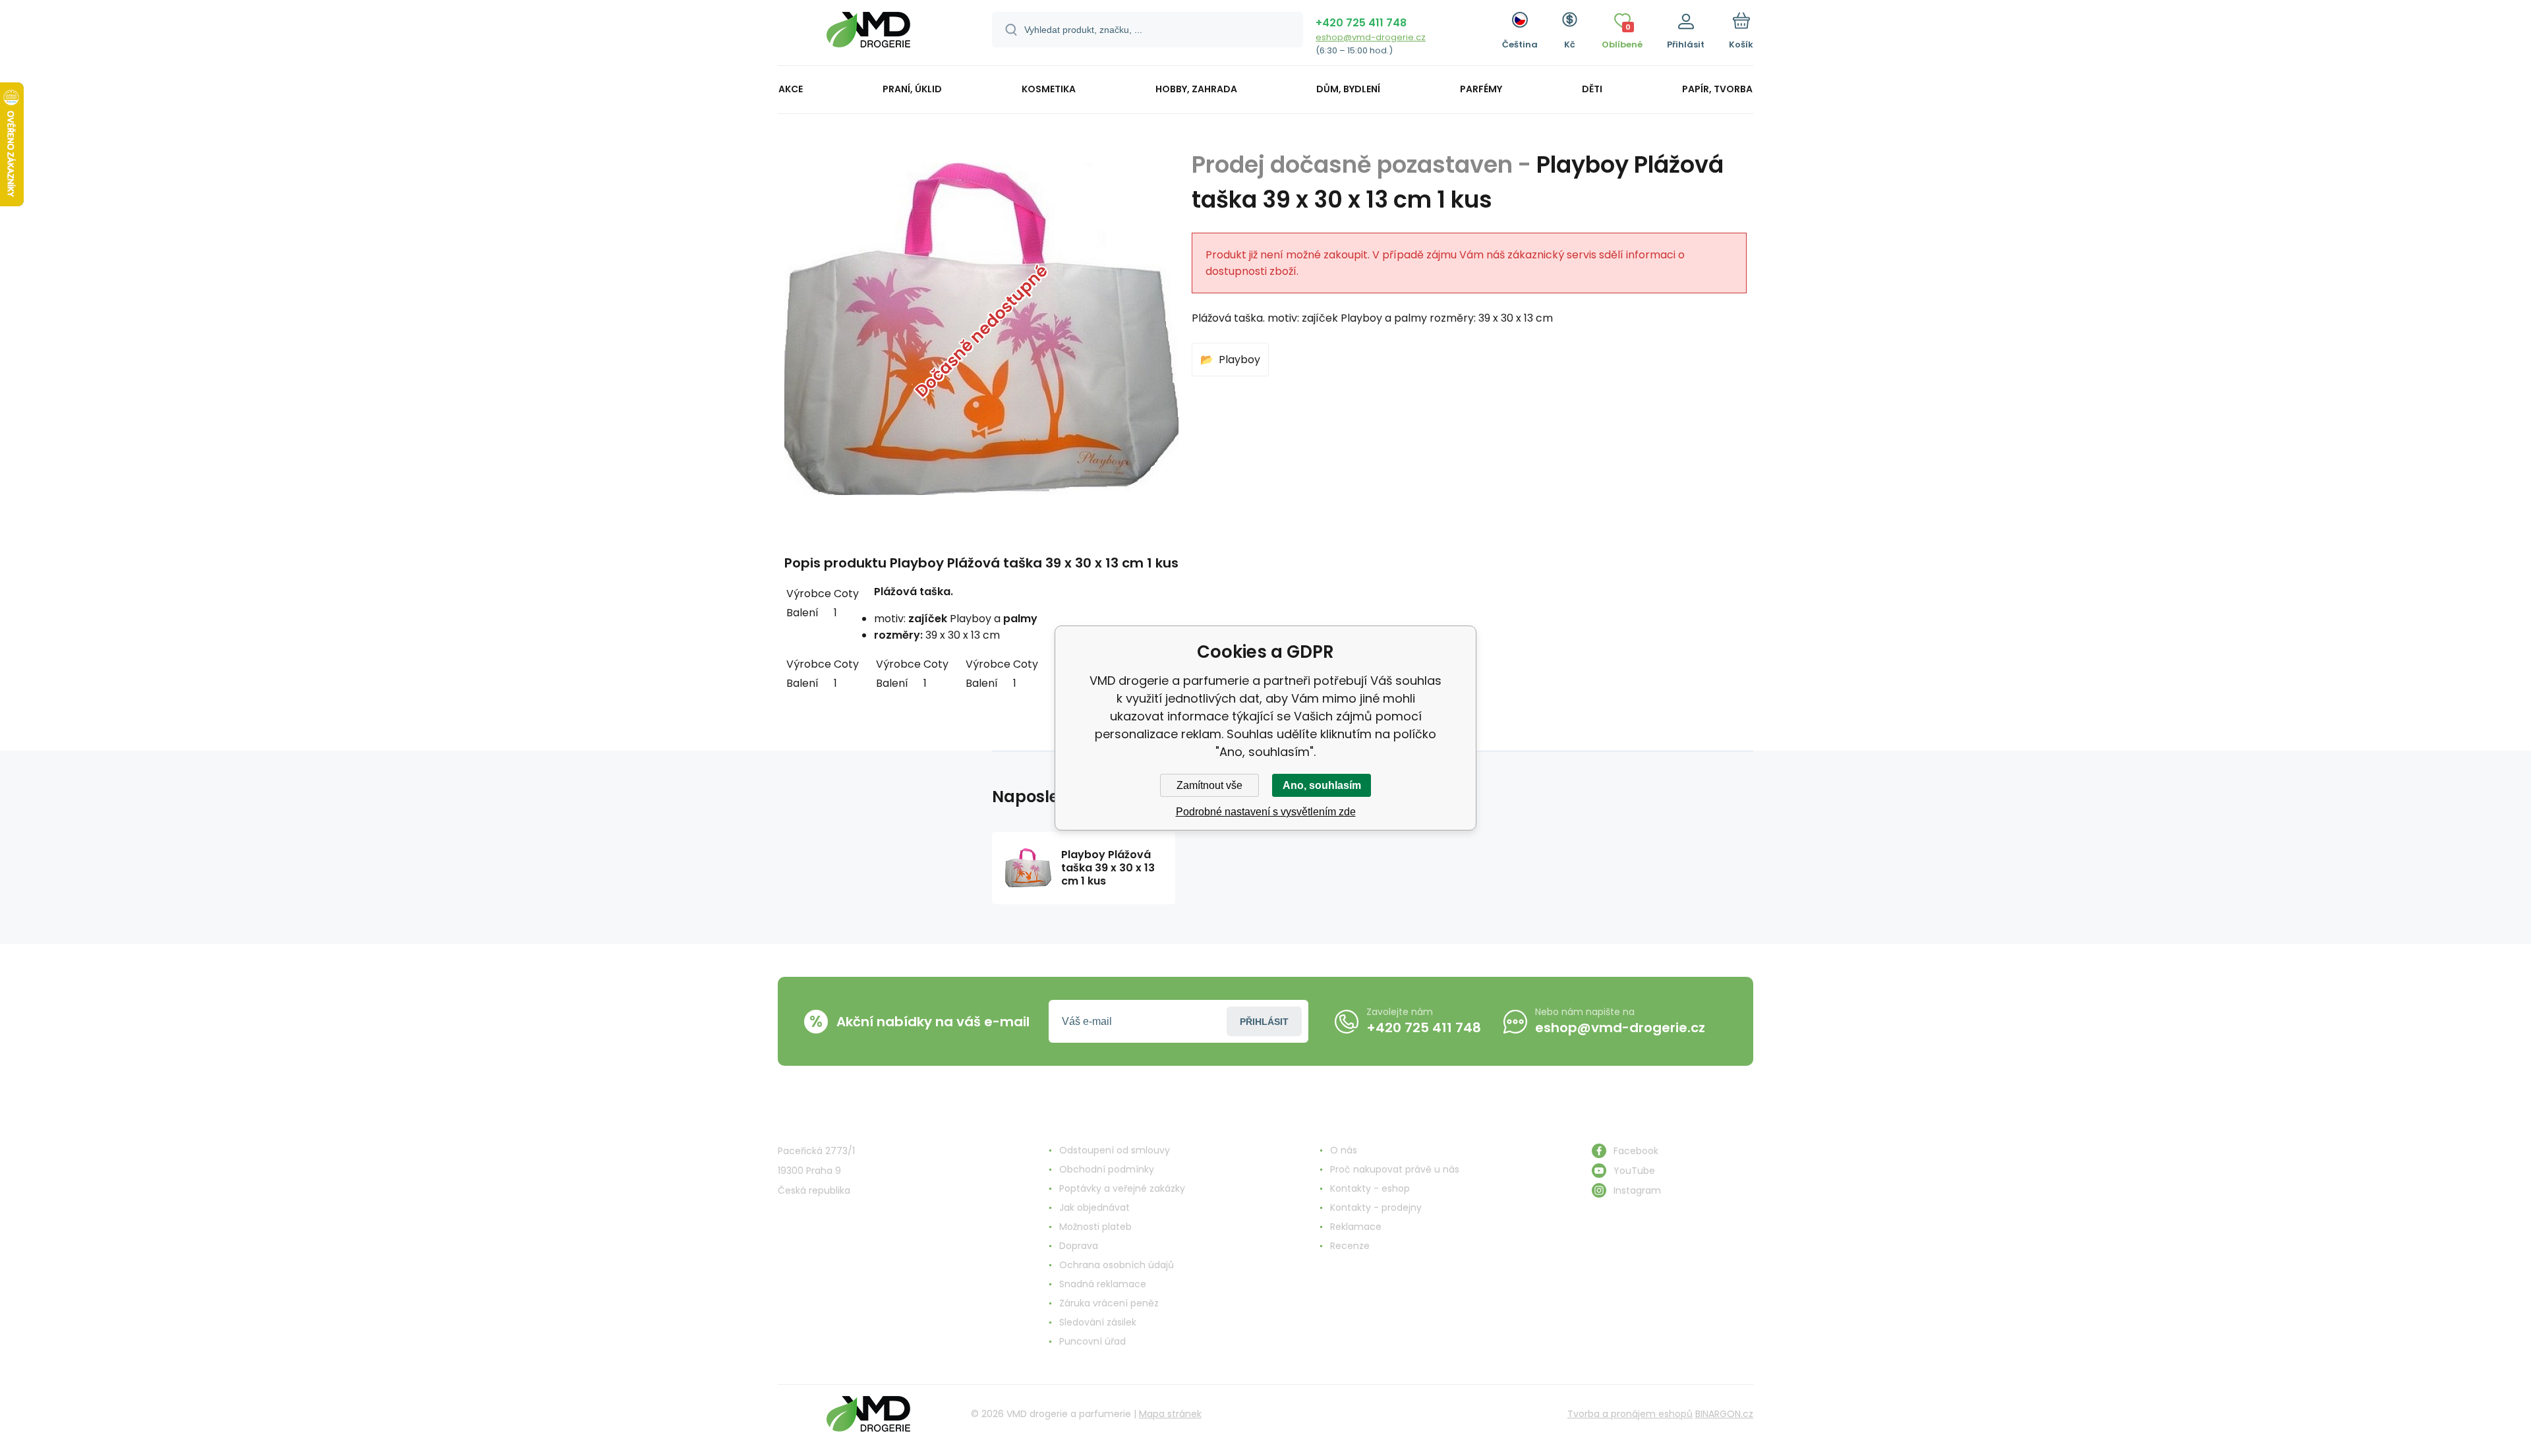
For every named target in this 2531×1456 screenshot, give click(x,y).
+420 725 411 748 (1361, 23)
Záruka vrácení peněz (1109, 1303)
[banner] (868, 35)
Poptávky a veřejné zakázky (1122, 1188)
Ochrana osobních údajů (1117, 1265)
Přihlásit (1264, 1022)
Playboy (1239, 360)
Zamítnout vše (1209, 785)
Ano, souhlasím (1322, 785)
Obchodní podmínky (1107, 1169)
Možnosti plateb (1095, 1227)
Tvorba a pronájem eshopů (1630, 1414)
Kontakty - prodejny (1376, 1208)
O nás (1344, 1150)
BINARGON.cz (1724, 1414)
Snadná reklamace (1103, 1284)
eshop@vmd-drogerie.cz (1371, 37)
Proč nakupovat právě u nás (1395, 1169)
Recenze (1350, 1246)
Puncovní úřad (1092, 1341)
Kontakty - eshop (1370, 1188)
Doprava (1079, 1246)
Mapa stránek (1170, 1414)
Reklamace (1356, 1227)
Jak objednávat (1094, 1208)
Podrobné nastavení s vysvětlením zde (1266, 812)
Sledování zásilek (1098, 1322)
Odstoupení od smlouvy (1115, 1150)
